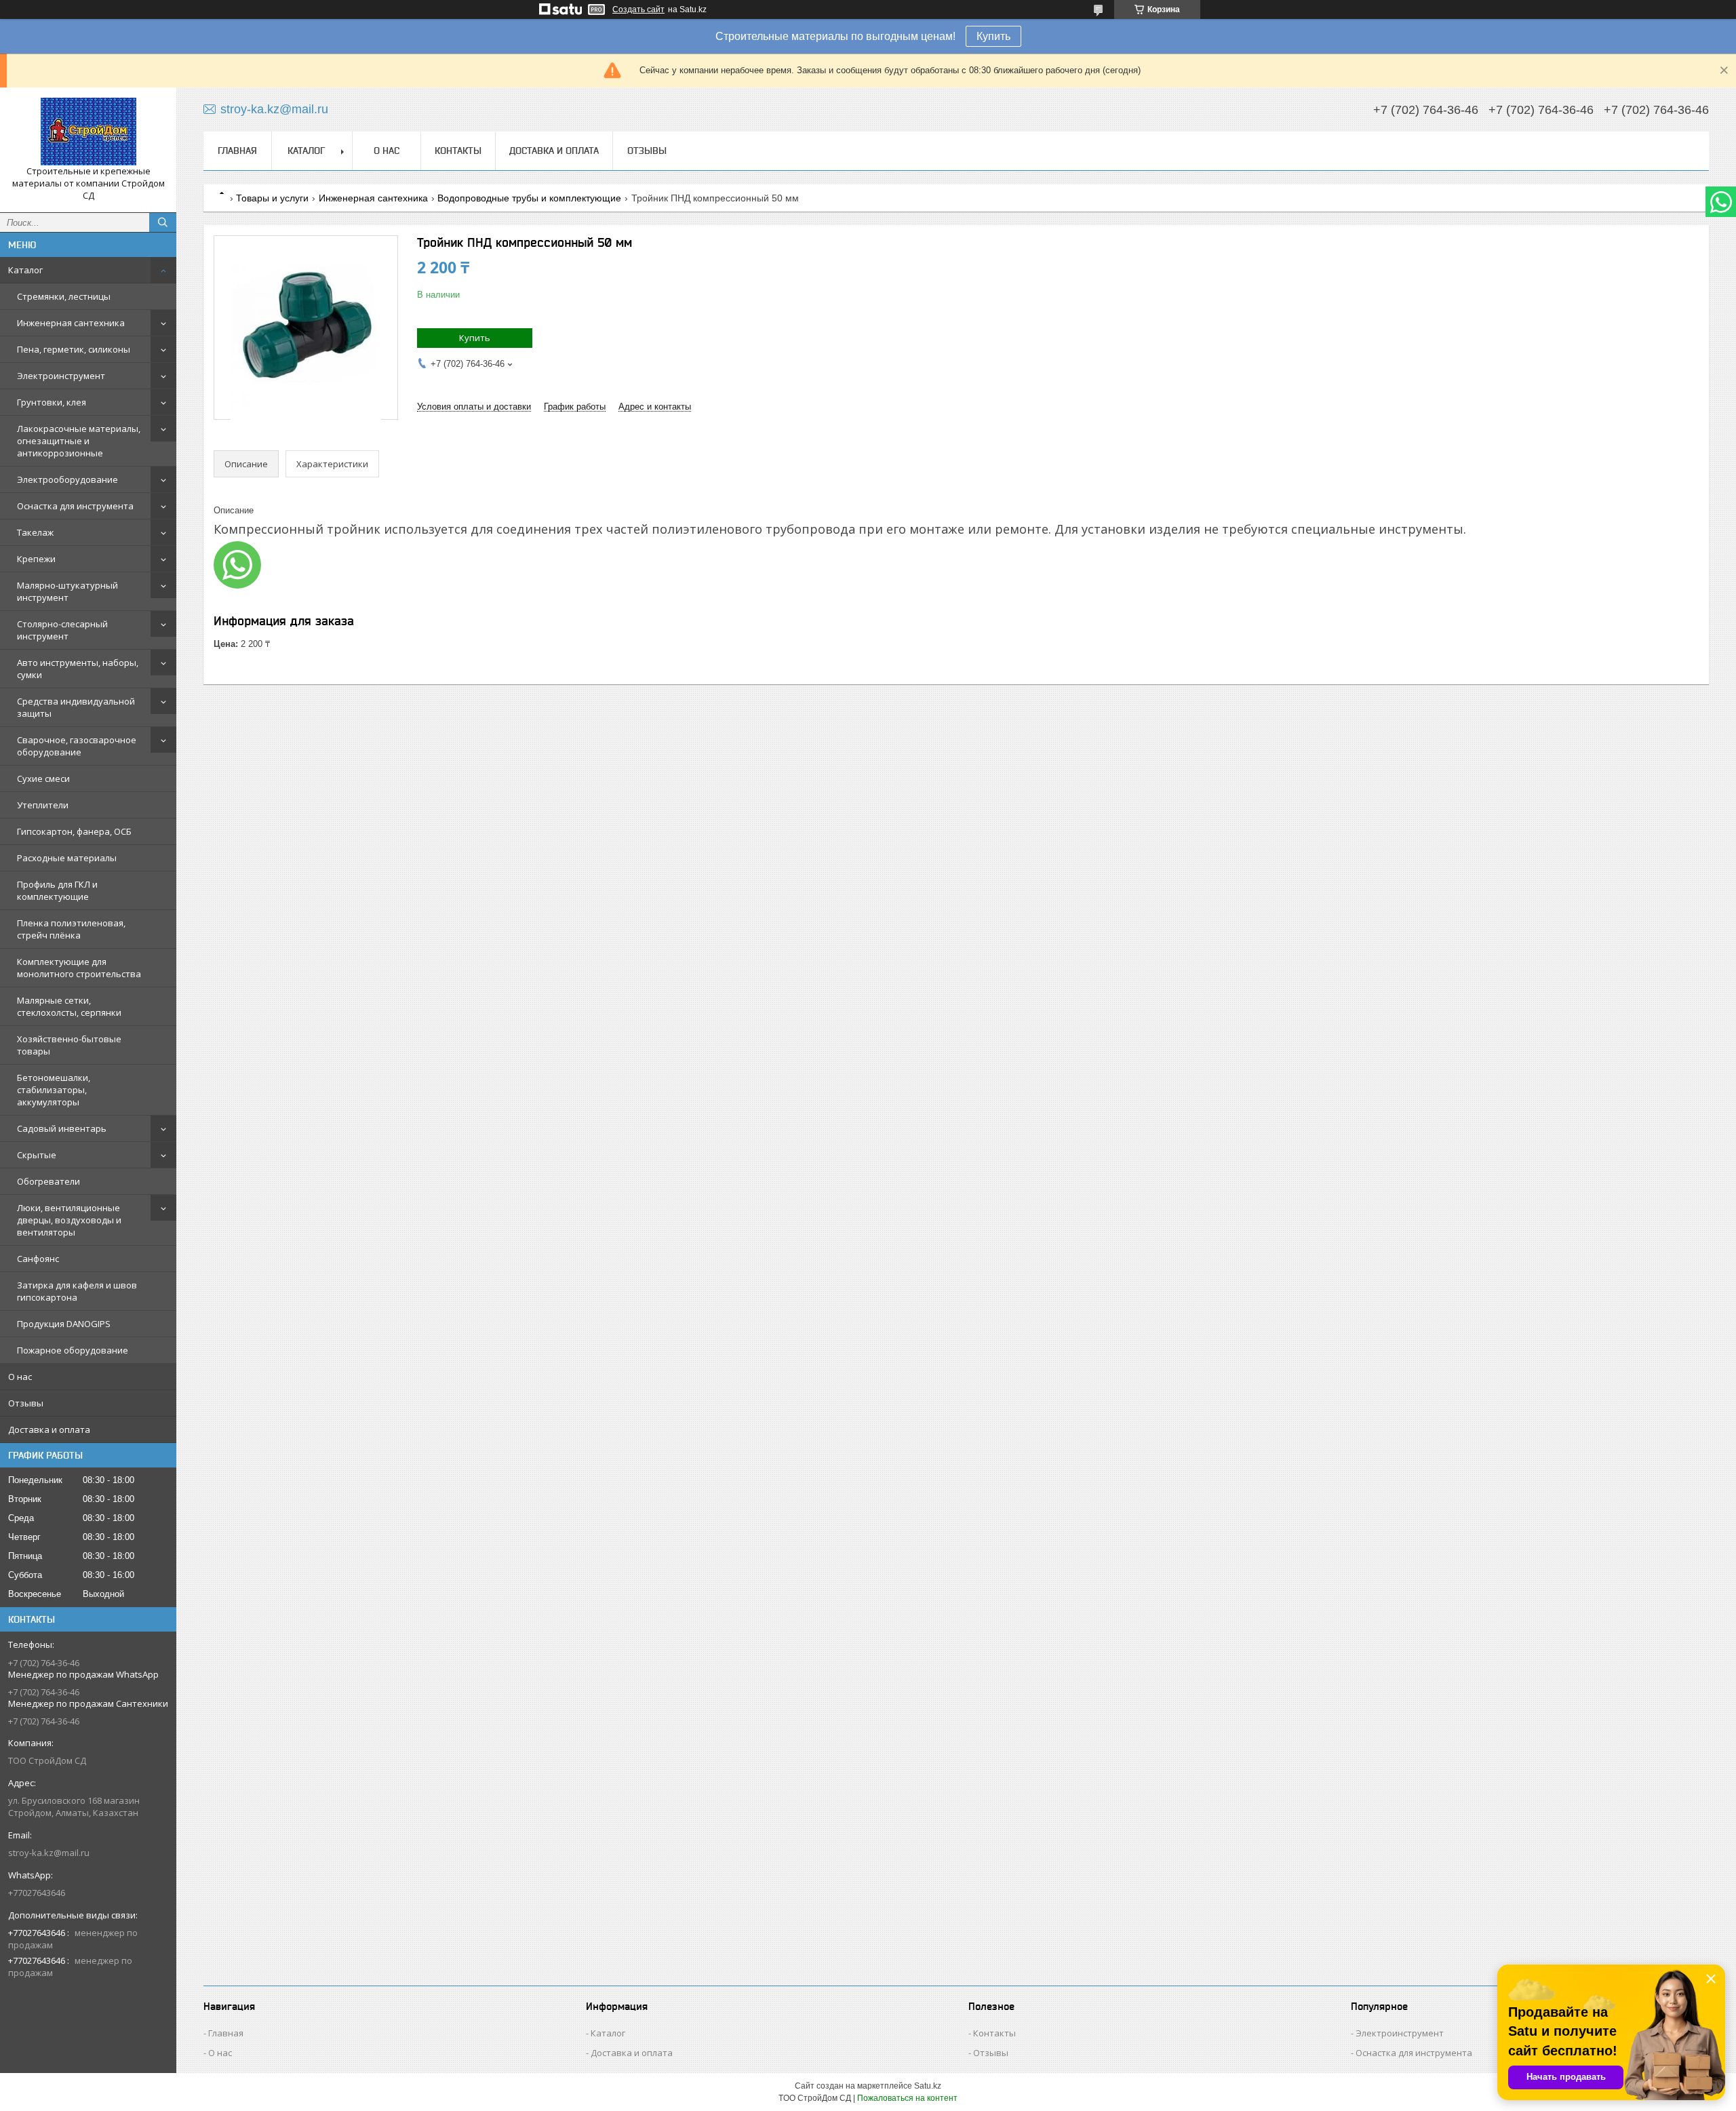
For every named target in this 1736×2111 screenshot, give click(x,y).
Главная (237, 151)
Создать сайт (638, 9)
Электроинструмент (61, 376)
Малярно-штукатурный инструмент (67, 591)
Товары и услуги (272, 198)
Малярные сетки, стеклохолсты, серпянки (69, 1006)
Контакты (458, 151)
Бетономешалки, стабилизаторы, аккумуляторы (54, 1090)
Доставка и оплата (49, 1429)
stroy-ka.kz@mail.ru (49, 1853)
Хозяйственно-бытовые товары (69, 1045)
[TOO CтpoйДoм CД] (88, 132)
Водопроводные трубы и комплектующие (529, 198)
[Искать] (163, 222)
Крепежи (36, 559)
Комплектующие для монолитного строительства (79, 968)
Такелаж (35, 532)
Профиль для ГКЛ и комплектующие (57, 890)
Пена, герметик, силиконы (74, 349)
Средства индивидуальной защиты (76, 707)
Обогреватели (48, 1181)
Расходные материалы (67, 858)
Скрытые (37, 1155)
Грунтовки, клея (52, 402)
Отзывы (26, 1403)
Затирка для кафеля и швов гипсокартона (77, 1291)
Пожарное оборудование (73, 1350)
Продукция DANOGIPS (64, 1324)
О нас (20, 1377)
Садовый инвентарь (62, 1128)
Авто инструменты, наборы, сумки (78, 669)
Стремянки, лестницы (64, 296)
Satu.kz (928, 2086)
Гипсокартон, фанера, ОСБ (74, 831)
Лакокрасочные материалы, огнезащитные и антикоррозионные (79, 441)
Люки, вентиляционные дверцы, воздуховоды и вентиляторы (69, 1220)
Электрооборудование (67, 479)
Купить (993, 36)
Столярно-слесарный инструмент (62, 630)
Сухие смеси (43, 778)
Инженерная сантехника (71, 323)
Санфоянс (38, 1259)
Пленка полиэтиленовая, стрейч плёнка (71, 929)
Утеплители (43, 805)
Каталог (25, 270)
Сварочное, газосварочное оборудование (77, 746)
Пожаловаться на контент (907, 2098)
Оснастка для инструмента (75, 506)
